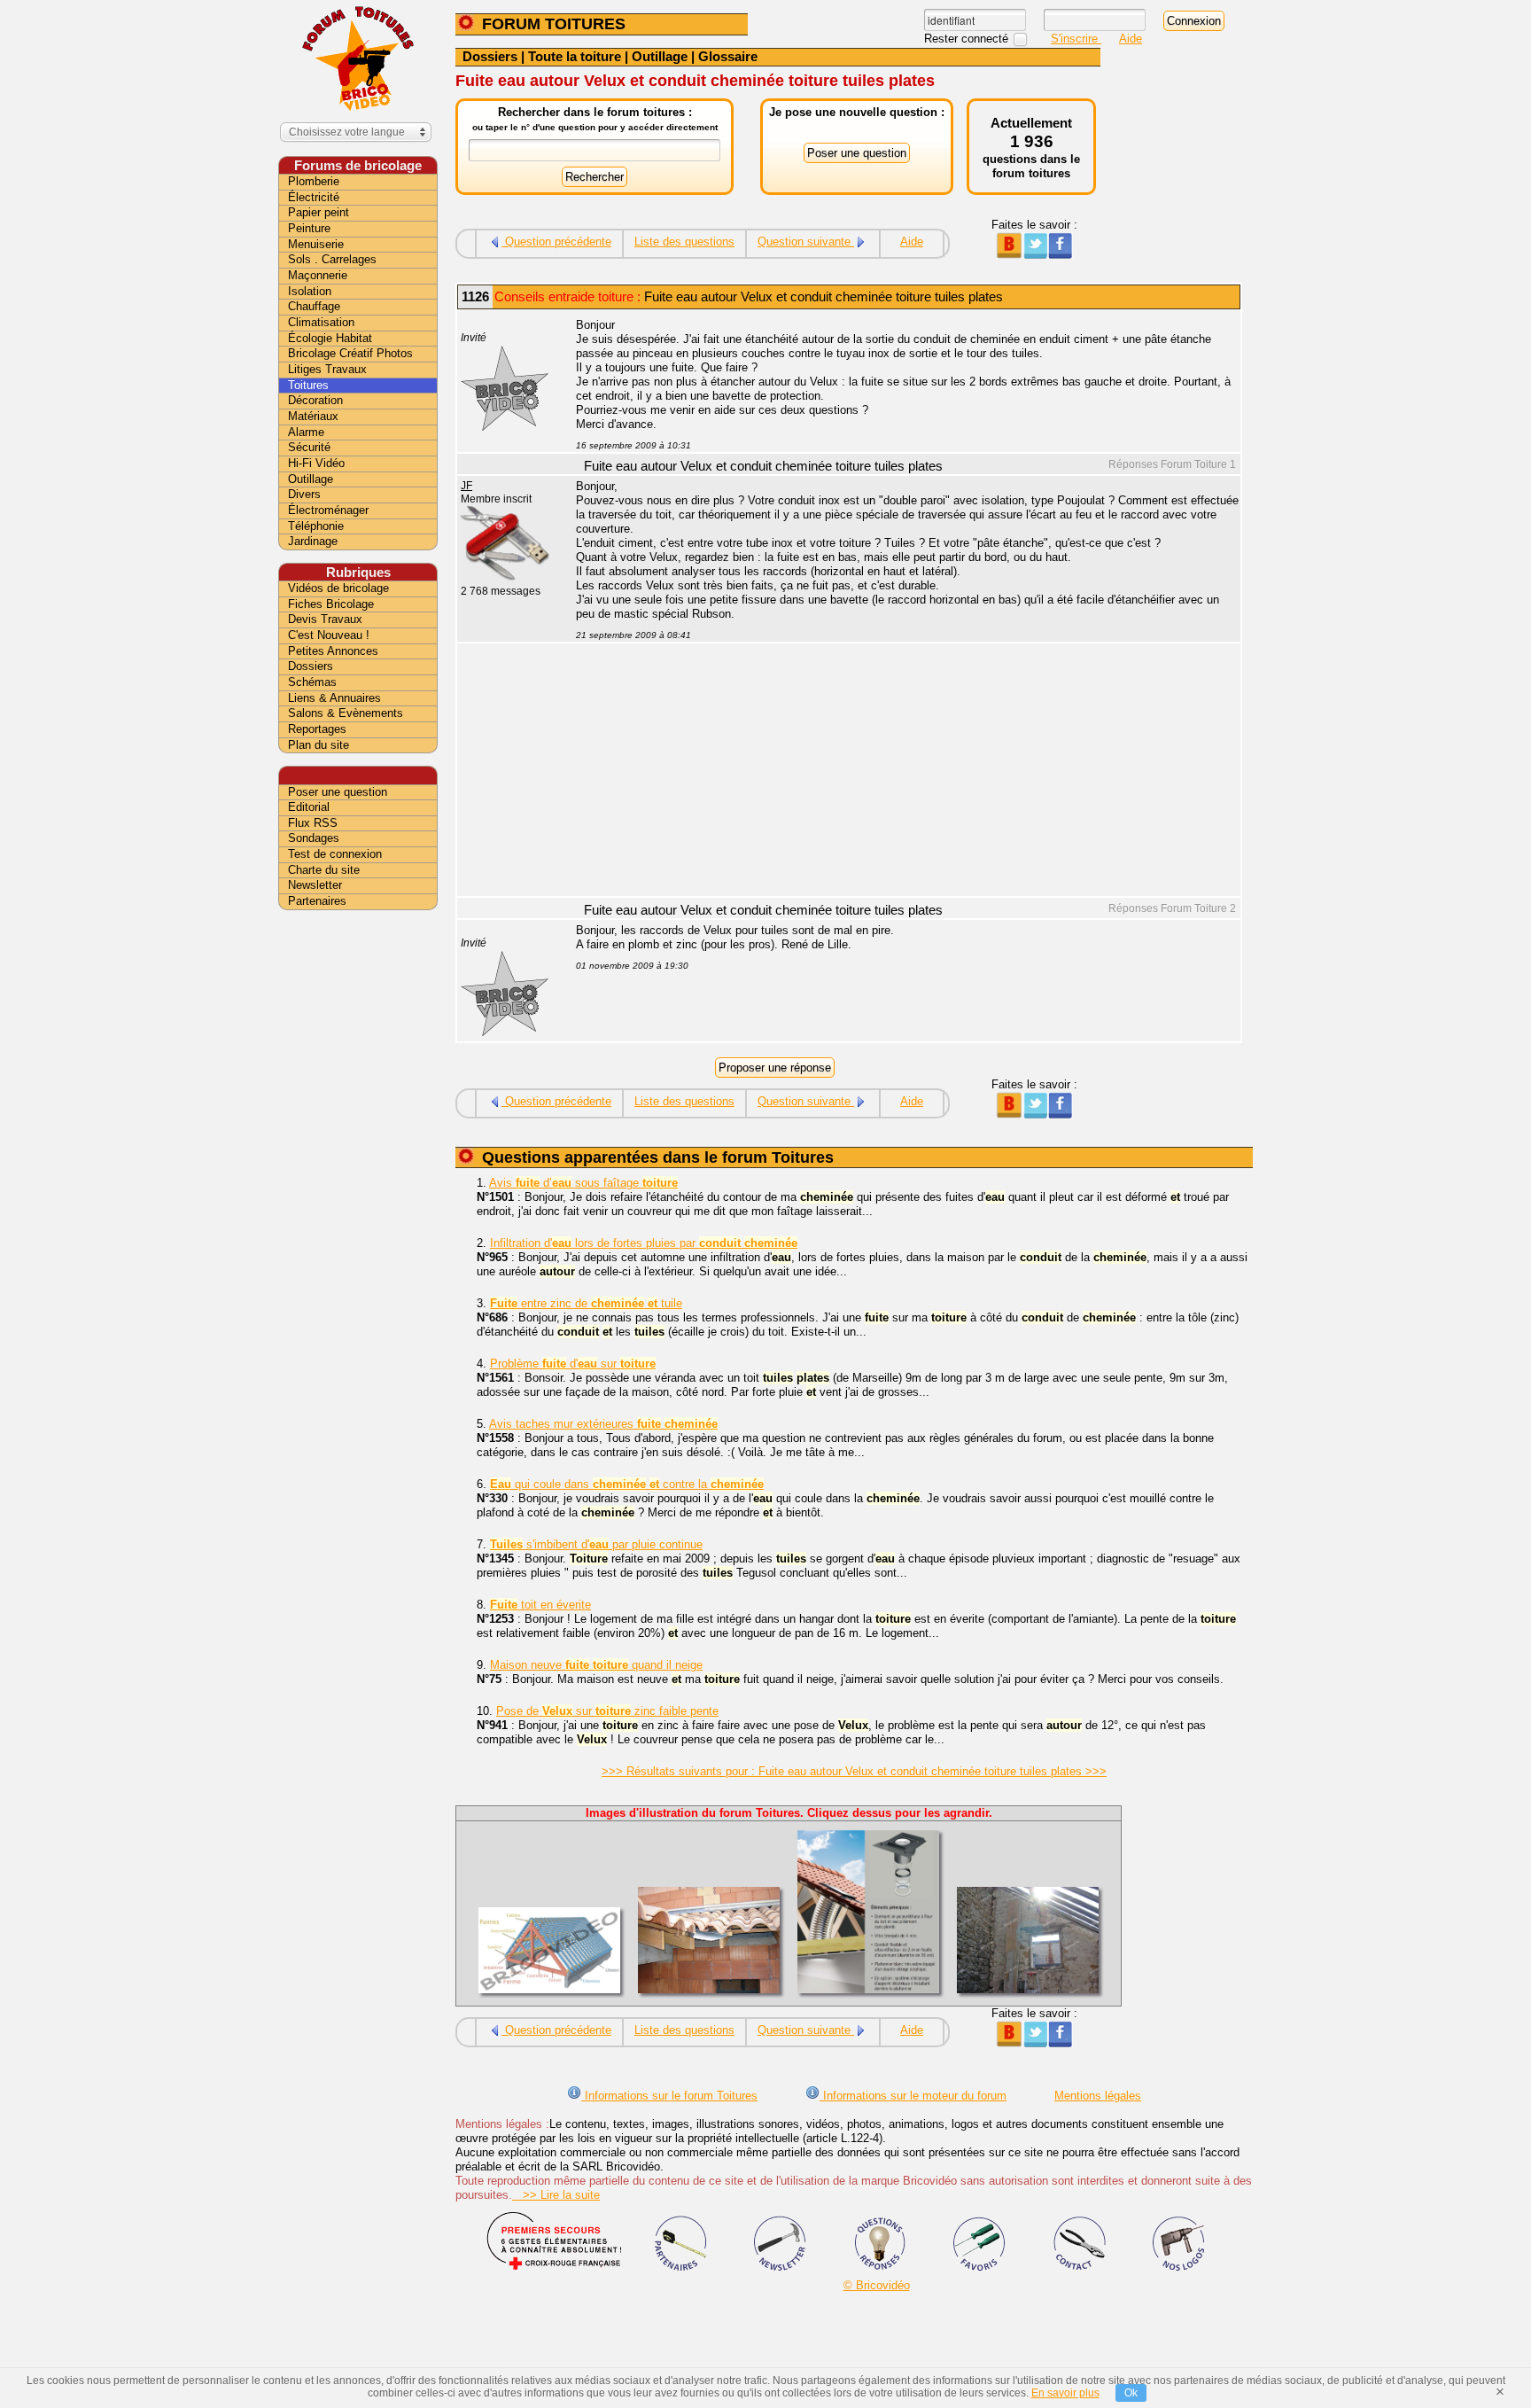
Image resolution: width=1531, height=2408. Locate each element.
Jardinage (313, 541)
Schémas (312, 682)
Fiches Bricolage (331, 604)
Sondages (314, 838)
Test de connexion (335, 854)
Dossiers (490, 56)
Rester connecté (968, 39)
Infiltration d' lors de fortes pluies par (644, 1243)
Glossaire (728, 56)
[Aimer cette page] (1060, 255)
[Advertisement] (898, 772)
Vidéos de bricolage (338, 588)
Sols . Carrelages (332, 259)
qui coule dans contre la (627, 1484)
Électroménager (328, 510)
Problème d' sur (573, 1364)
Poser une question (338, 792)
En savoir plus (1065, 2393)
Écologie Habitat (330, 338)
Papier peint (319, 212)
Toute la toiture (575, 56)
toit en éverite (540, 1605)
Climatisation (321, 322)
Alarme (306, 432)
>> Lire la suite (556, 2195)
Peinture (309, 228)
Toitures (308, 385)
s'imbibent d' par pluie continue (596, 1544)
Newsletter (315, 885)
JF (466, 486)
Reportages (317, 729)
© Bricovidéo (877, 2285)
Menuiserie (316, 244)
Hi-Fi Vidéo (316, 463)
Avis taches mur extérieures (603, 1424)
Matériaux (313, 416)
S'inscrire (1076, 39)
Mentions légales (1098, 2096)
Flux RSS (313, 823)
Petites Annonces (333, 651)
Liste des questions (684, 242)
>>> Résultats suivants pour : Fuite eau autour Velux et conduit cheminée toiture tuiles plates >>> (854, 1771)
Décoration (315, 400)
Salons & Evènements (346, 713)
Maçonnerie (318, 275)
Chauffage (314, 306)
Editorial (309, 807)
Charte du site (324, 870)
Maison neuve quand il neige (596, 1665)
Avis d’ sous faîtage (583, 1183)
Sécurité (309, 447)
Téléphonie (316, 526)
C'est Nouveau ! (329, 635)
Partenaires (317, 901)
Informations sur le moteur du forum (913, 2096)
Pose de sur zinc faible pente (607, 1711)
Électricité (314, 197)
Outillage (660, 56)
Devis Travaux (325, 619)
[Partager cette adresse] (1009, 255)
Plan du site (319, 745)
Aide (1131, 39)
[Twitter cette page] (1034, 255)
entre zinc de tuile (586, 1303)
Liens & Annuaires (334, 698)
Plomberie (314, 181)
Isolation (310, 291)
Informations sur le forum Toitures (669, 2096)
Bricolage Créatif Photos (350, 353)
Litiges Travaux (327, 369)
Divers (304, 494)
